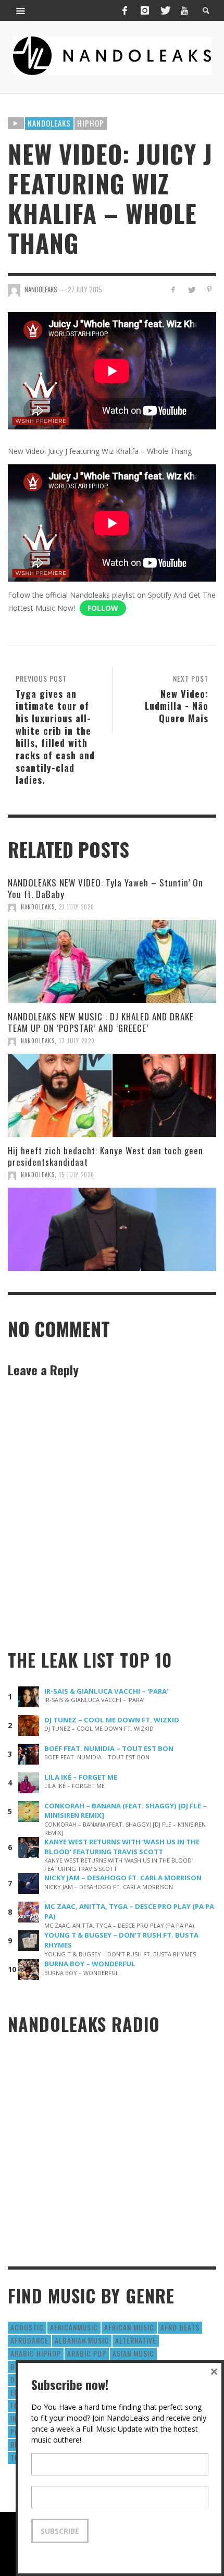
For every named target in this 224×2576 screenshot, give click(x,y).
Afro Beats (180, 2327)
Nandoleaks (49, 123)
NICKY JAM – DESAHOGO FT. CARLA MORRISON (123, 1878)
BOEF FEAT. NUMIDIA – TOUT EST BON (109, 1748)
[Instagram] (145, 10)
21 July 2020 (77, 907)
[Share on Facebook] (173, 289)
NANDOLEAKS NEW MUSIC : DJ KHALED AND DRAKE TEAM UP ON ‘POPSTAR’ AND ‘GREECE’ (101, 1022)
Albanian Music (82, 2340)
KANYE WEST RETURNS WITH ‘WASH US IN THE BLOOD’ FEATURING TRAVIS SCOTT (122, 1847)
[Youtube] (184, 10)
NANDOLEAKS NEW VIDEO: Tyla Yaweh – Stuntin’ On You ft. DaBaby (105, 888)
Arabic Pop (87, 2353)
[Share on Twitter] (191, 289)
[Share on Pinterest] (209, 289)
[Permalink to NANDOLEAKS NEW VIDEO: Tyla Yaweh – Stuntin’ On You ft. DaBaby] (112, 962)
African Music (129, 2327)
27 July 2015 (85, 289)
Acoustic (27, 2327)
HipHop (91, 123)
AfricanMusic (74, 2327)
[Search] (21, 10)
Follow (103, 608)
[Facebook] (125, 10)
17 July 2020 (77, 1041)
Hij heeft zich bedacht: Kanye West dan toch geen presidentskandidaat (105, 1156)
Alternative (136, 2340)
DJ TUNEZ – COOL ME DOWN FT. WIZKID (112, 1720)
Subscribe (60, 2531)
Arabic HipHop (36, 2353)
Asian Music (133, 2353)
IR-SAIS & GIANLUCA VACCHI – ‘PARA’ (106, 1691)
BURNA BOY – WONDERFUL (90, 1964)
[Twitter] (165, 10)
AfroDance (29, 2340)
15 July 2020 (77, 1175)
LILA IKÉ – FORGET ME (81, 1777)
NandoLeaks (38, 907)
